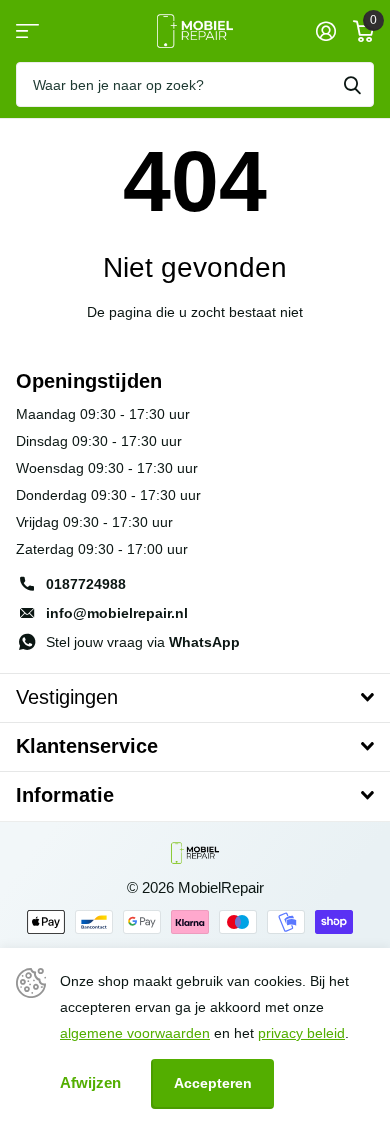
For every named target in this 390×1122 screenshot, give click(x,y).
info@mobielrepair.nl (117, 613)
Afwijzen (90, 1083)
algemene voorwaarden (135, 1033)
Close (195, 698)
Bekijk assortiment (27, 31)
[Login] (325, 31)
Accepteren (213, 1083)
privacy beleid (301, 1033)
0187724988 (86, 584)
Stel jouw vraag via (143, 642)
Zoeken (352, 84)
